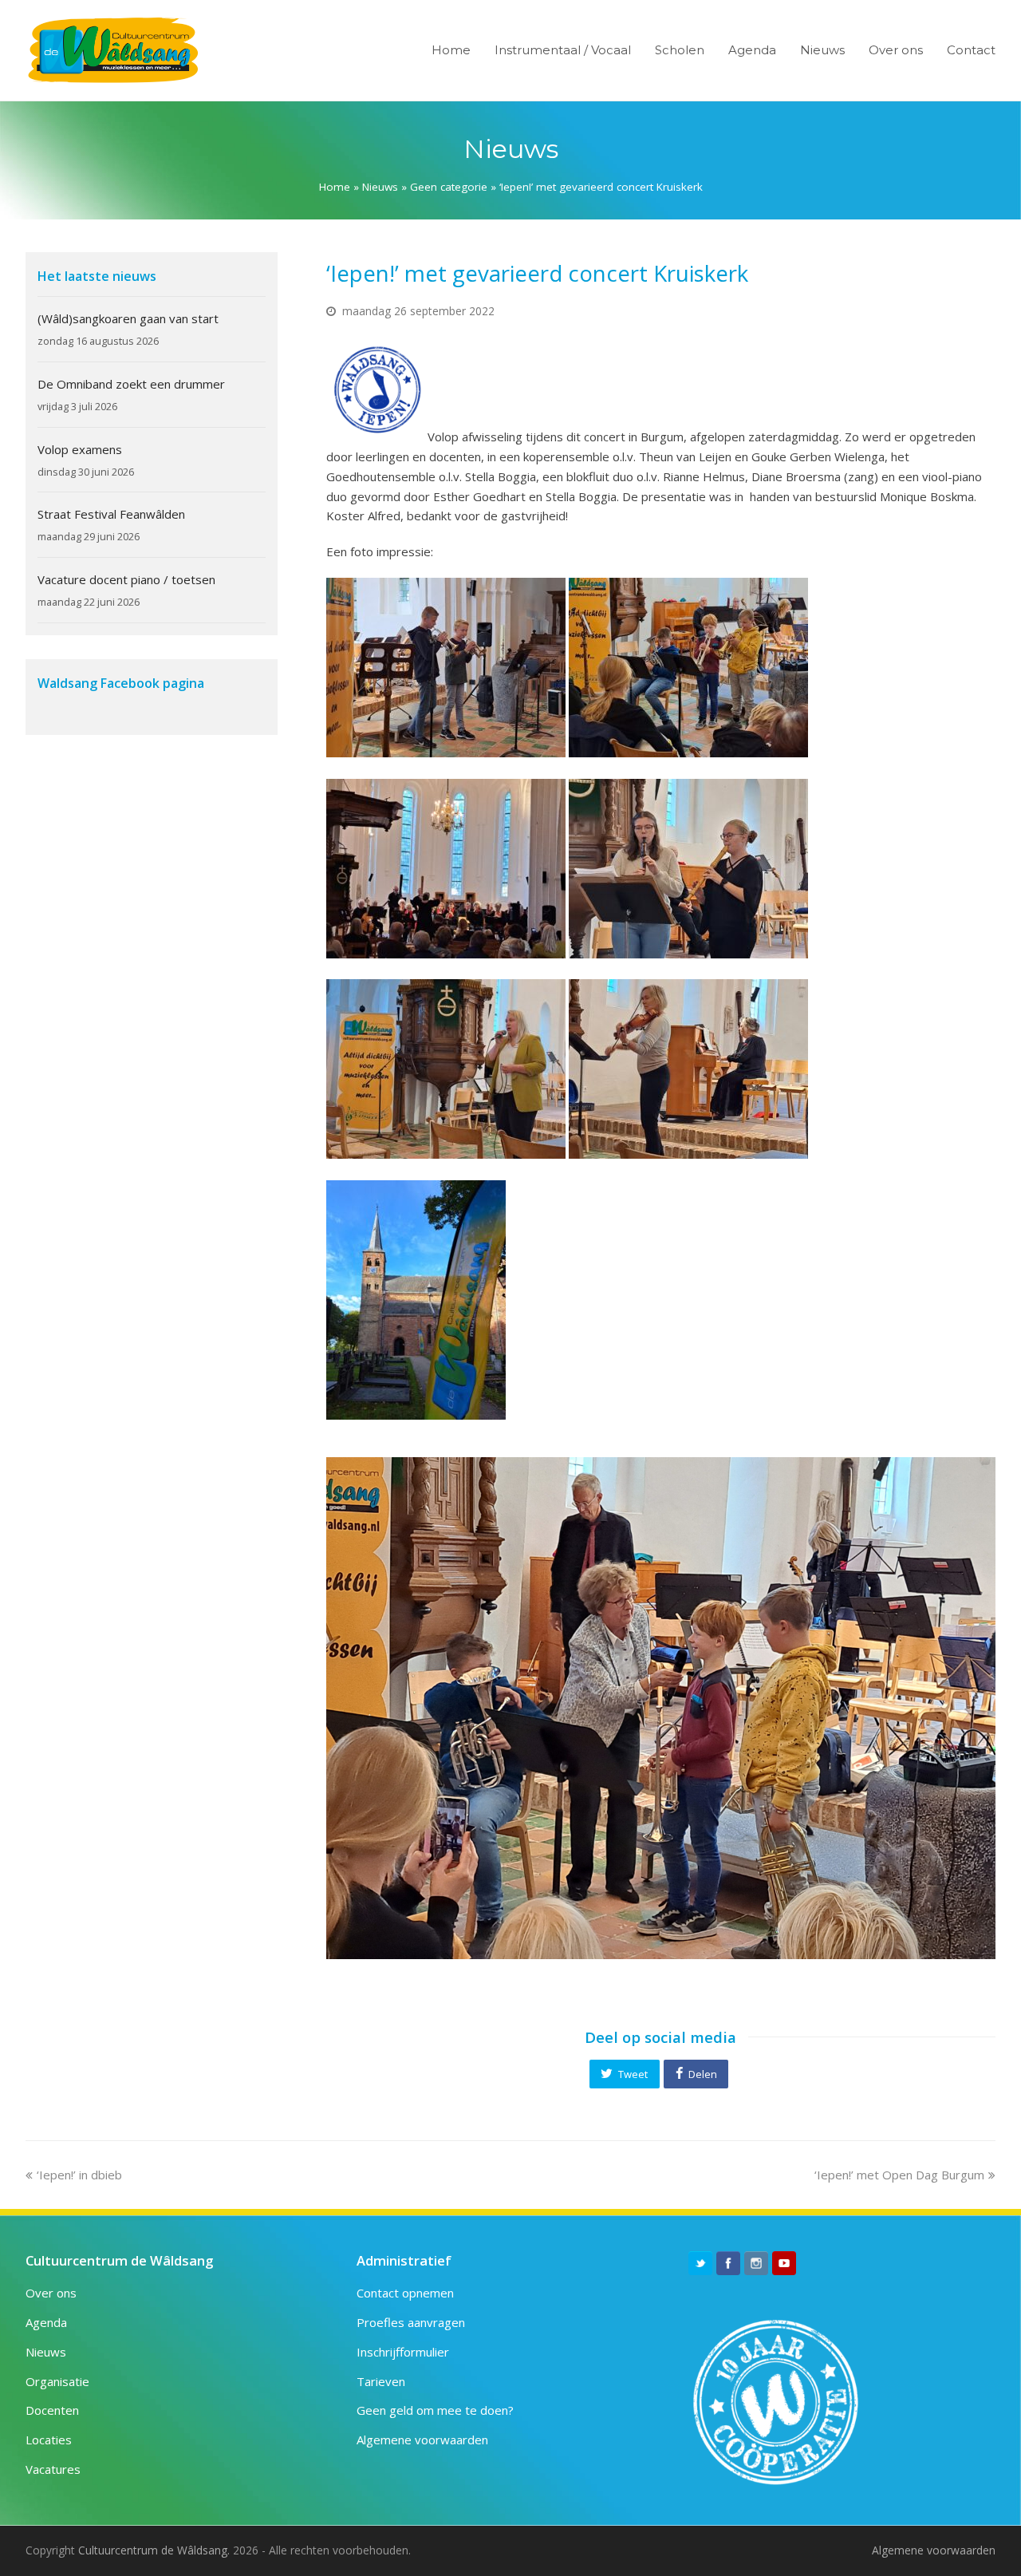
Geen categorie (449, 187)
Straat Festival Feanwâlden (111, 514)
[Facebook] (728, 2263)
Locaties (49, 2440)
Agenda (46, 2322)
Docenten (52, 2410)
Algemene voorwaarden (422, 2440)
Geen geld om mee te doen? (435, 2410)
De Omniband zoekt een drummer (131, 384)
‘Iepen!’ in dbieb (79, 2175)
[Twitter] (700, 2263)
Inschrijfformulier (403, 2352)
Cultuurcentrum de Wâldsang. (154, 2550)
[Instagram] (756, 2263)
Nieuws (380, 187)
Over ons (51, 2293)
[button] (625, 2074)
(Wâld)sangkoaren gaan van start (128, 318)
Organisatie (57, 2381)
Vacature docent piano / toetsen (126, 579)
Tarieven (381, 2381)
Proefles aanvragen (411, 2322)
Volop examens (80, 449)
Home (335, 187)
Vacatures (53, 2469)
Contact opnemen (405, 2293)
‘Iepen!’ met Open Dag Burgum (899, 2175)
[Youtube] (784, 2263)
